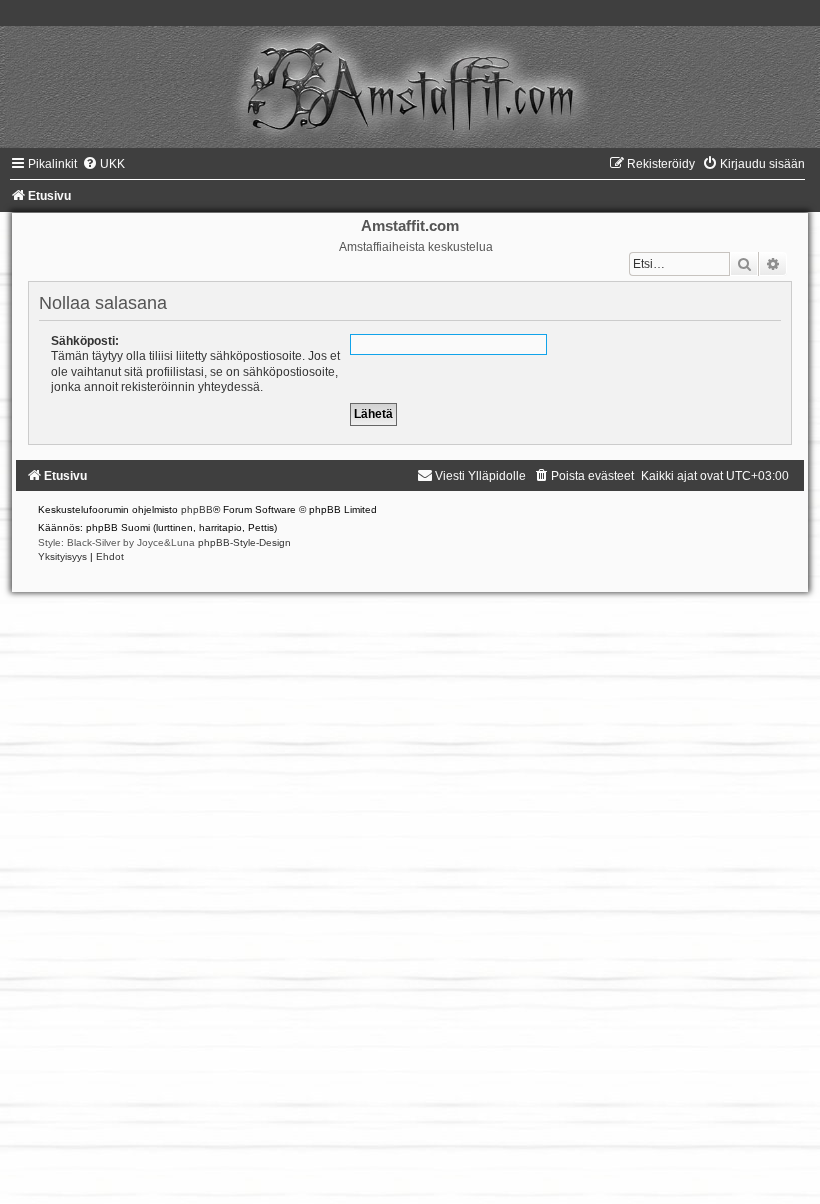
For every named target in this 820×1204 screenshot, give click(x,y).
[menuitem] (103, 164)
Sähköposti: (85, 341)
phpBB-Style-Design (244, 542)
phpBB (197, 509)
